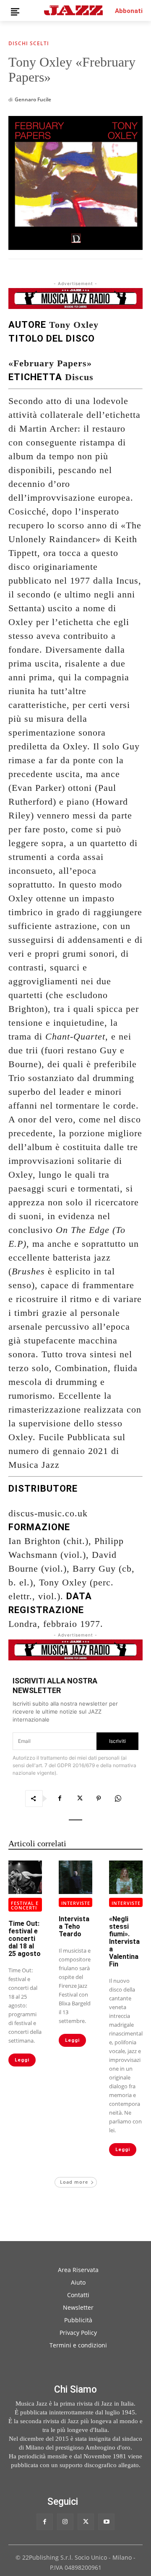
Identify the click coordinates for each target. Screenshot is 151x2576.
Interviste (76, 1903)
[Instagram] (65, 2522)
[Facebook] (60, 1799)
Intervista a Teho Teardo (74, 1926)
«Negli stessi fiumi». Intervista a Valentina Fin (124, 1942)
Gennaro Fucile (33, 99)
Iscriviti (117, 1741)
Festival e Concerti (25, 1905)
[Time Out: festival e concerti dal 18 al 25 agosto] (25, 1877)
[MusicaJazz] (73, 10)
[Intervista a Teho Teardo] (75, 1877)
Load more (74, 2182)
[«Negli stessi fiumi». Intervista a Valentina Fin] (126, 1877)
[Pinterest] (99, 1799)
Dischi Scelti (29, 44)
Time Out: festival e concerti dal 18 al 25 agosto (25, 1939)
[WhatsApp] (118, 1799)
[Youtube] (106, 2522)
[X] (79, 1799)
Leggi (22, 2060)
